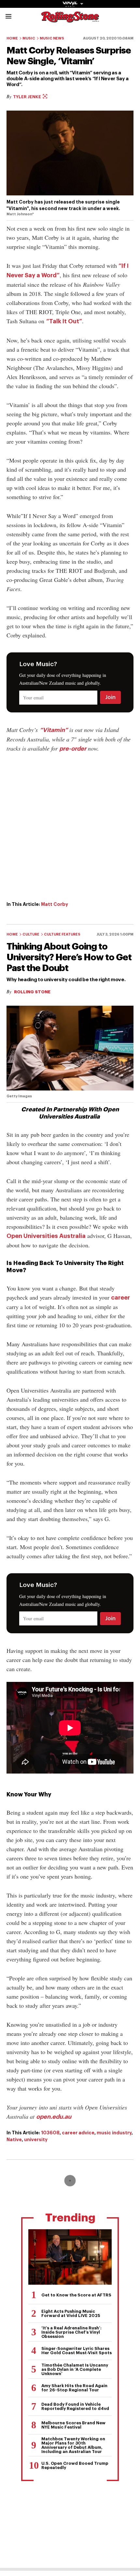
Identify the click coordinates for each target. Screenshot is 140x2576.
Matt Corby (55, 904)
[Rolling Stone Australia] (70, 19)
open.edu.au (54, 2117)
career (120, 1298)
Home (12, 38)
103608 (50, 2133)
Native (14, 2140)
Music (29, 38)
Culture (31, 934)
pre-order (73, 749)
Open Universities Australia (46, 1236)
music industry (114, 2133)
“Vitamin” (54, 730)
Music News (52, 38)
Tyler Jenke (28, 97)
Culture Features (62, 934)
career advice (78, 2133)
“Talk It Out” (64, 321)
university (36, 2140)
